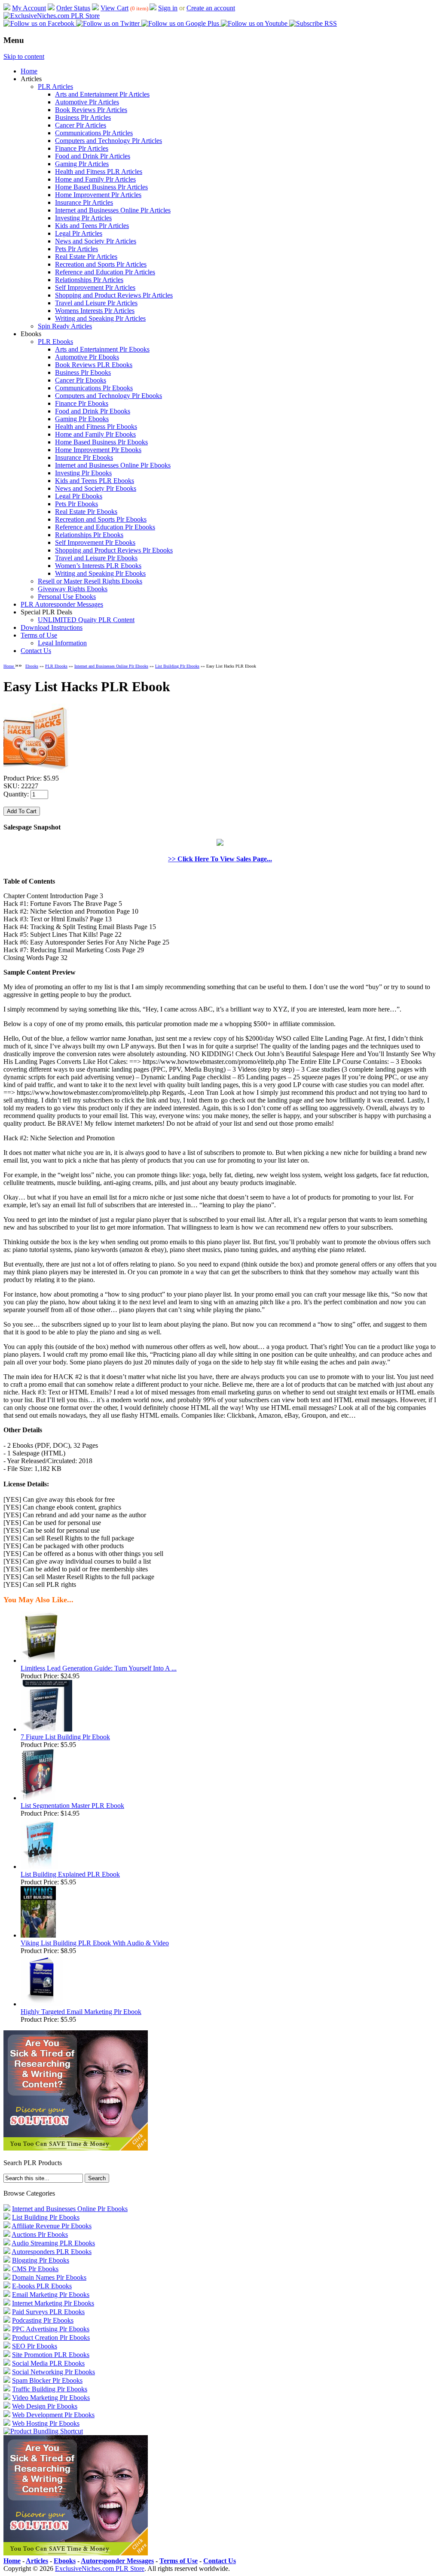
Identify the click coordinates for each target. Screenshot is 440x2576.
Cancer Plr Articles (81, 125)
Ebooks (32, 666)
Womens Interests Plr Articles (95, 311)
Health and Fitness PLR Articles (99, 172)
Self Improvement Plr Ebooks (95, 542)
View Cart (115, 8)
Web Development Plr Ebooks (53, 2415)
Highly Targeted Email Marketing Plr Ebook (81, 2012)
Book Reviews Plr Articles (91, 110)
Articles (37, 2561)
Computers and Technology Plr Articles (108, 141)
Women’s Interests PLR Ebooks (98, 566)
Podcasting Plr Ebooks (43, 2320)
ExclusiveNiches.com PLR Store (100, 2568)
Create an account (211, 8)
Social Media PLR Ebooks (48, 2363)
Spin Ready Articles (65, 326)
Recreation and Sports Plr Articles (101, 264)
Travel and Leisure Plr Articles (96, 303)
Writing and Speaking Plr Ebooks (100, 573)
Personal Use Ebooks (67, 597)
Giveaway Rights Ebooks (73, 589)
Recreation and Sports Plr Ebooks (101, 519)
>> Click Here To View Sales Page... (220, 859)
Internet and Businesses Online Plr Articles (113, 210)
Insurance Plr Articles (84, 202)
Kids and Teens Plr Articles (92, 226)
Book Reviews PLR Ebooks (94, 365)
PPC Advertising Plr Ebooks (51, 2329)
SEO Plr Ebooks (35, 2346)
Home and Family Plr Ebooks (95, 434)
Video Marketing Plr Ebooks (51, 2398)
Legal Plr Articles (79, 233)
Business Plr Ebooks (83, 372)
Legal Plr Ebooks (79, 496)
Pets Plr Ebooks (76, 504)
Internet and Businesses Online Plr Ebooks (113, 465)
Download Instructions (52, 627)
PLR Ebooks (55, 342)
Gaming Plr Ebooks (82, 419)
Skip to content (24, 56)
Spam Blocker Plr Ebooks (47, 2380)
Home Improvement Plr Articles (98, 195)
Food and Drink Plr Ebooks (93, 411)
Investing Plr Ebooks (83, 473)
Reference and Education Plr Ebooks (105, 527)
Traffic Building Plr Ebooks (50, 2389)
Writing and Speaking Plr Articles (100, 318)
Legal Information (62, 643)
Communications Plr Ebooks (94, 388)
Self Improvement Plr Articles (95, 287)
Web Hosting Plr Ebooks (46, 2423)
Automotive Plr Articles (87, 102)
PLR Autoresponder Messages (62, 604)
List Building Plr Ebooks (177, 666)
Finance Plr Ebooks (82, 403)
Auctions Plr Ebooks (40, 2234)
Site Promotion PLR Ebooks (51, 2355)
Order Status (73, 8)
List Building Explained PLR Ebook (70, 1874)
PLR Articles (55, 87)
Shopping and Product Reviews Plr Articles (114, 295)
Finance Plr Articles (82, 148)
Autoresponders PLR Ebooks (52, 2252)
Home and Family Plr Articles (95, 179)
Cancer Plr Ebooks (81, 380)
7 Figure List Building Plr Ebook (65, 1737)
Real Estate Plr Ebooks (86, 512)
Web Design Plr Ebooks (45, 2406)
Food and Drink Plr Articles (93, 156)
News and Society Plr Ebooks (96, 488)
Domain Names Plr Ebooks (49, 2277)
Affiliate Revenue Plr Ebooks (52, 2226)
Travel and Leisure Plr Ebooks (96, 558)
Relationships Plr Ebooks (89, 535)
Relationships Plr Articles (89, 280)
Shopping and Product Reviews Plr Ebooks (114, 550)
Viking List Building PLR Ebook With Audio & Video (95, 1943)
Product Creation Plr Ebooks (51, 2338)
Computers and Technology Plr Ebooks (108, 396)
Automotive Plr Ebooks (87, 357)
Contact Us (36, 651)
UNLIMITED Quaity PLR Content (86, 620)
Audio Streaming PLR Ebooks (53, 2243)
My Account (29, 8)
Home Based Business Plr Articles (101, 187)
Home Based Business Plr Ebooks (101, 442)
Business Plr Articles (83, 117)
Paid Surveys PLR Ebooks (48, 2312)
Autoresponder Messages (117, 2561)
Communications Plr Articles (94, 133)
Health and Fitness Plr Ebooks (96, 427)
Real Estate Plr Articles (86, 257)
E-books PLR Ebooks (42, 2286)
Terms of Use (39, 635)
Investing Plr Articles (83, 218)
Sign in (168, 8)
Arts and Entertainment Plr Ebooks (102, 349)
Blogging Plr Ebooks (41, 2260)
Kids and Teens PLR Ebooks (95, 481)
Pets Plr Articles (76, 249)
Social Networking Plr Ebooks (53, 2372)
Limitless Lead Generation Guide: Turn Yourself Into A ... (99, 1668)
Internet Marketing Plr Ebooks (53, 2303)
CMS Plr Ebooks (35, 2269)
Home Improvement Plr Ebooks (98, 450)
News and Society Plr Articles (96, 241)
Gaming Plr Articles (82, 164)
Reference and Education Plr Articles (105, 272)
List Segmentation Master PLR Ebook (72, 1806)
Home (29, 71)
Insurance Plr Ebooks (84, 457)
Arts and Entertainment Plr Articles (102, 94)
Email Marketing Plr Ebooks (51, 2295)
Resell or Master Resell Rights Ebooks (90, 581)
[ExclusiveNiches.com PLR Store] (52, 16)
